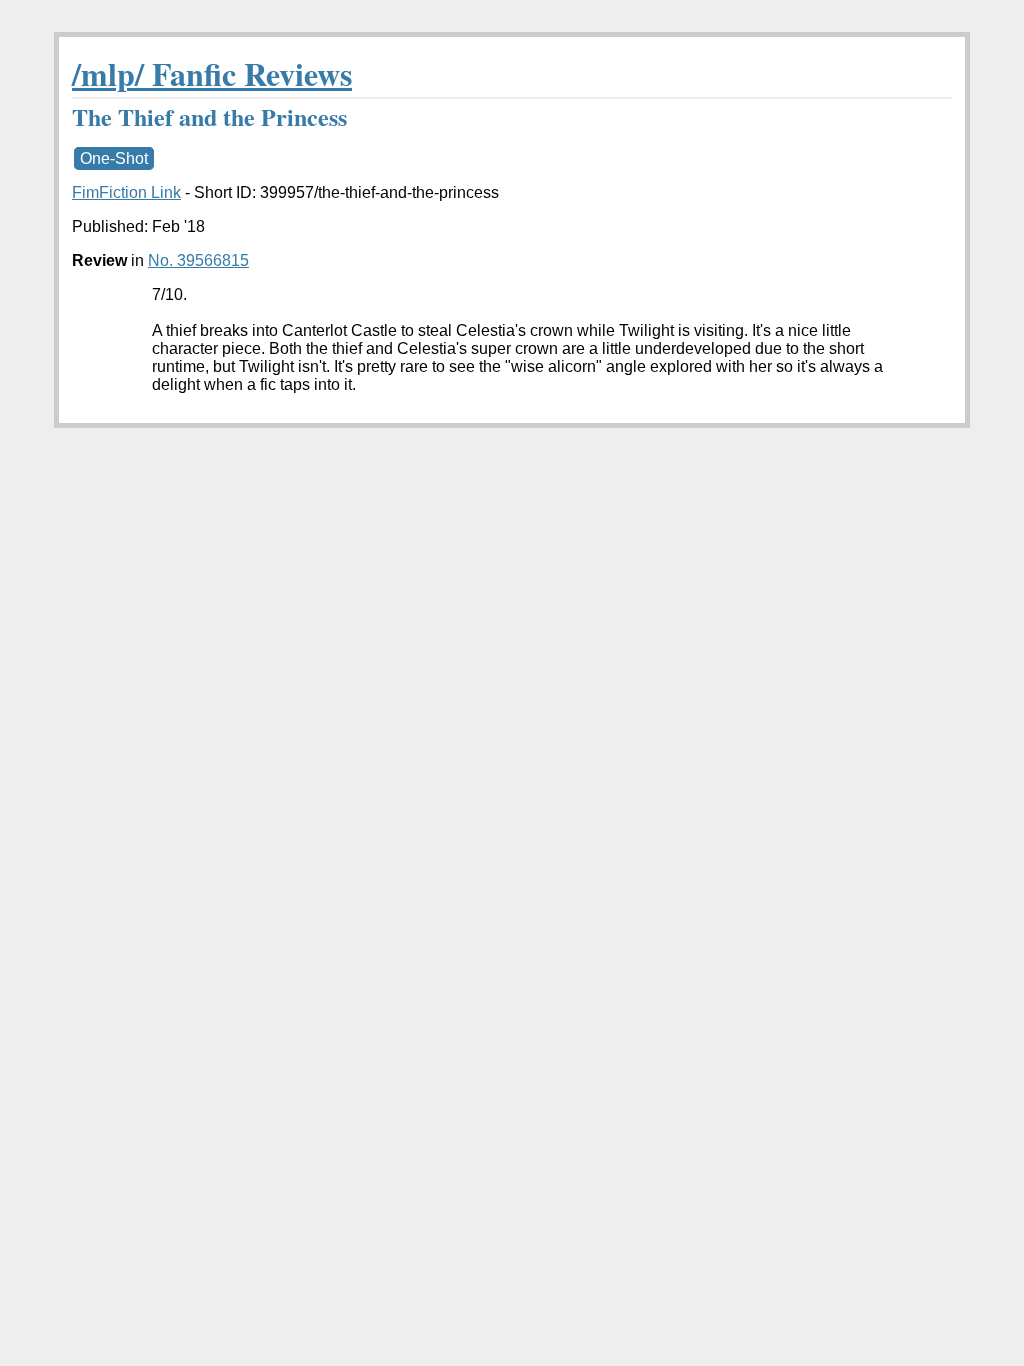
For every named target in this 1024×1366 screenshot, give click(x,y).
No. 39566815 (198, 260)
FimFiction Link (126, 192)
